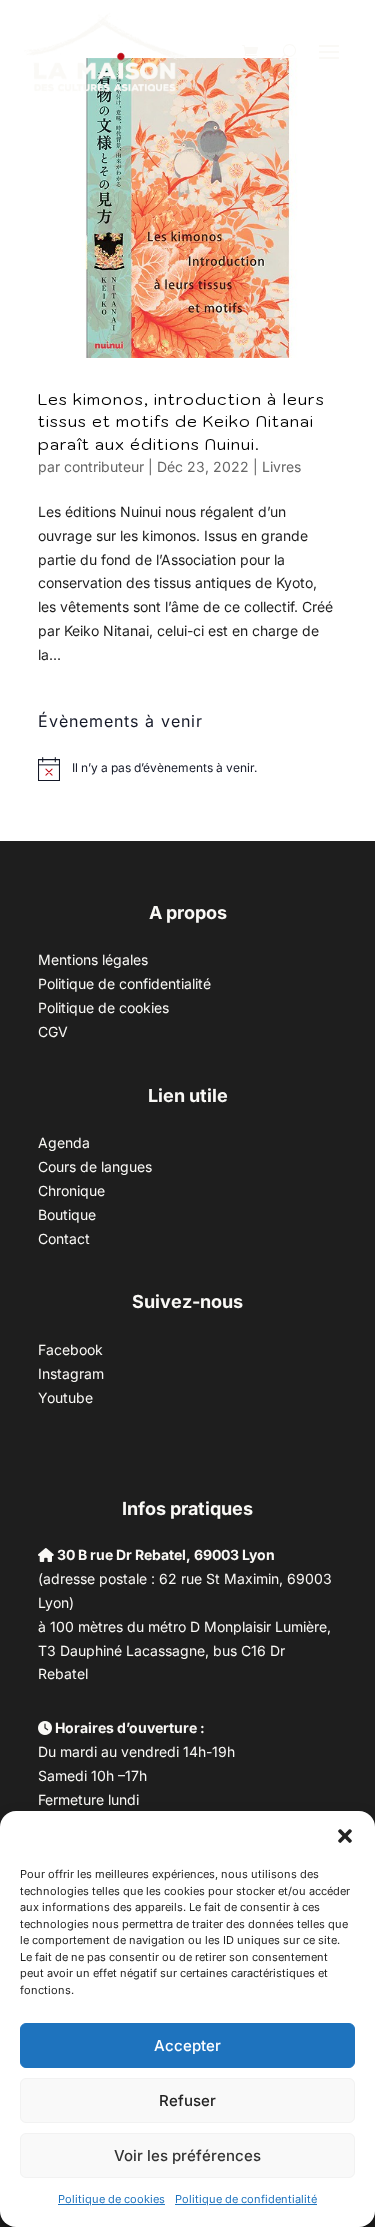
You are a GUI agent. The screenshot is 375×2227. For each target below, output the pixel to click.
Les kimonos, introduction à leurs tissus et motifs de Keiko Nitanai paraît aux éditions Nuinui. (181, 421)
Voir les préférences (187, 2155)
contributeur (104, 466)
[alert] (164, 768)
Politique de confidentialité (246, 2199)
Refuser (187, 2100)
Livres (281, 466)
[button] (345, 1836)
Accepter (187, 2045)
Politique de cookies (111, 2199)
